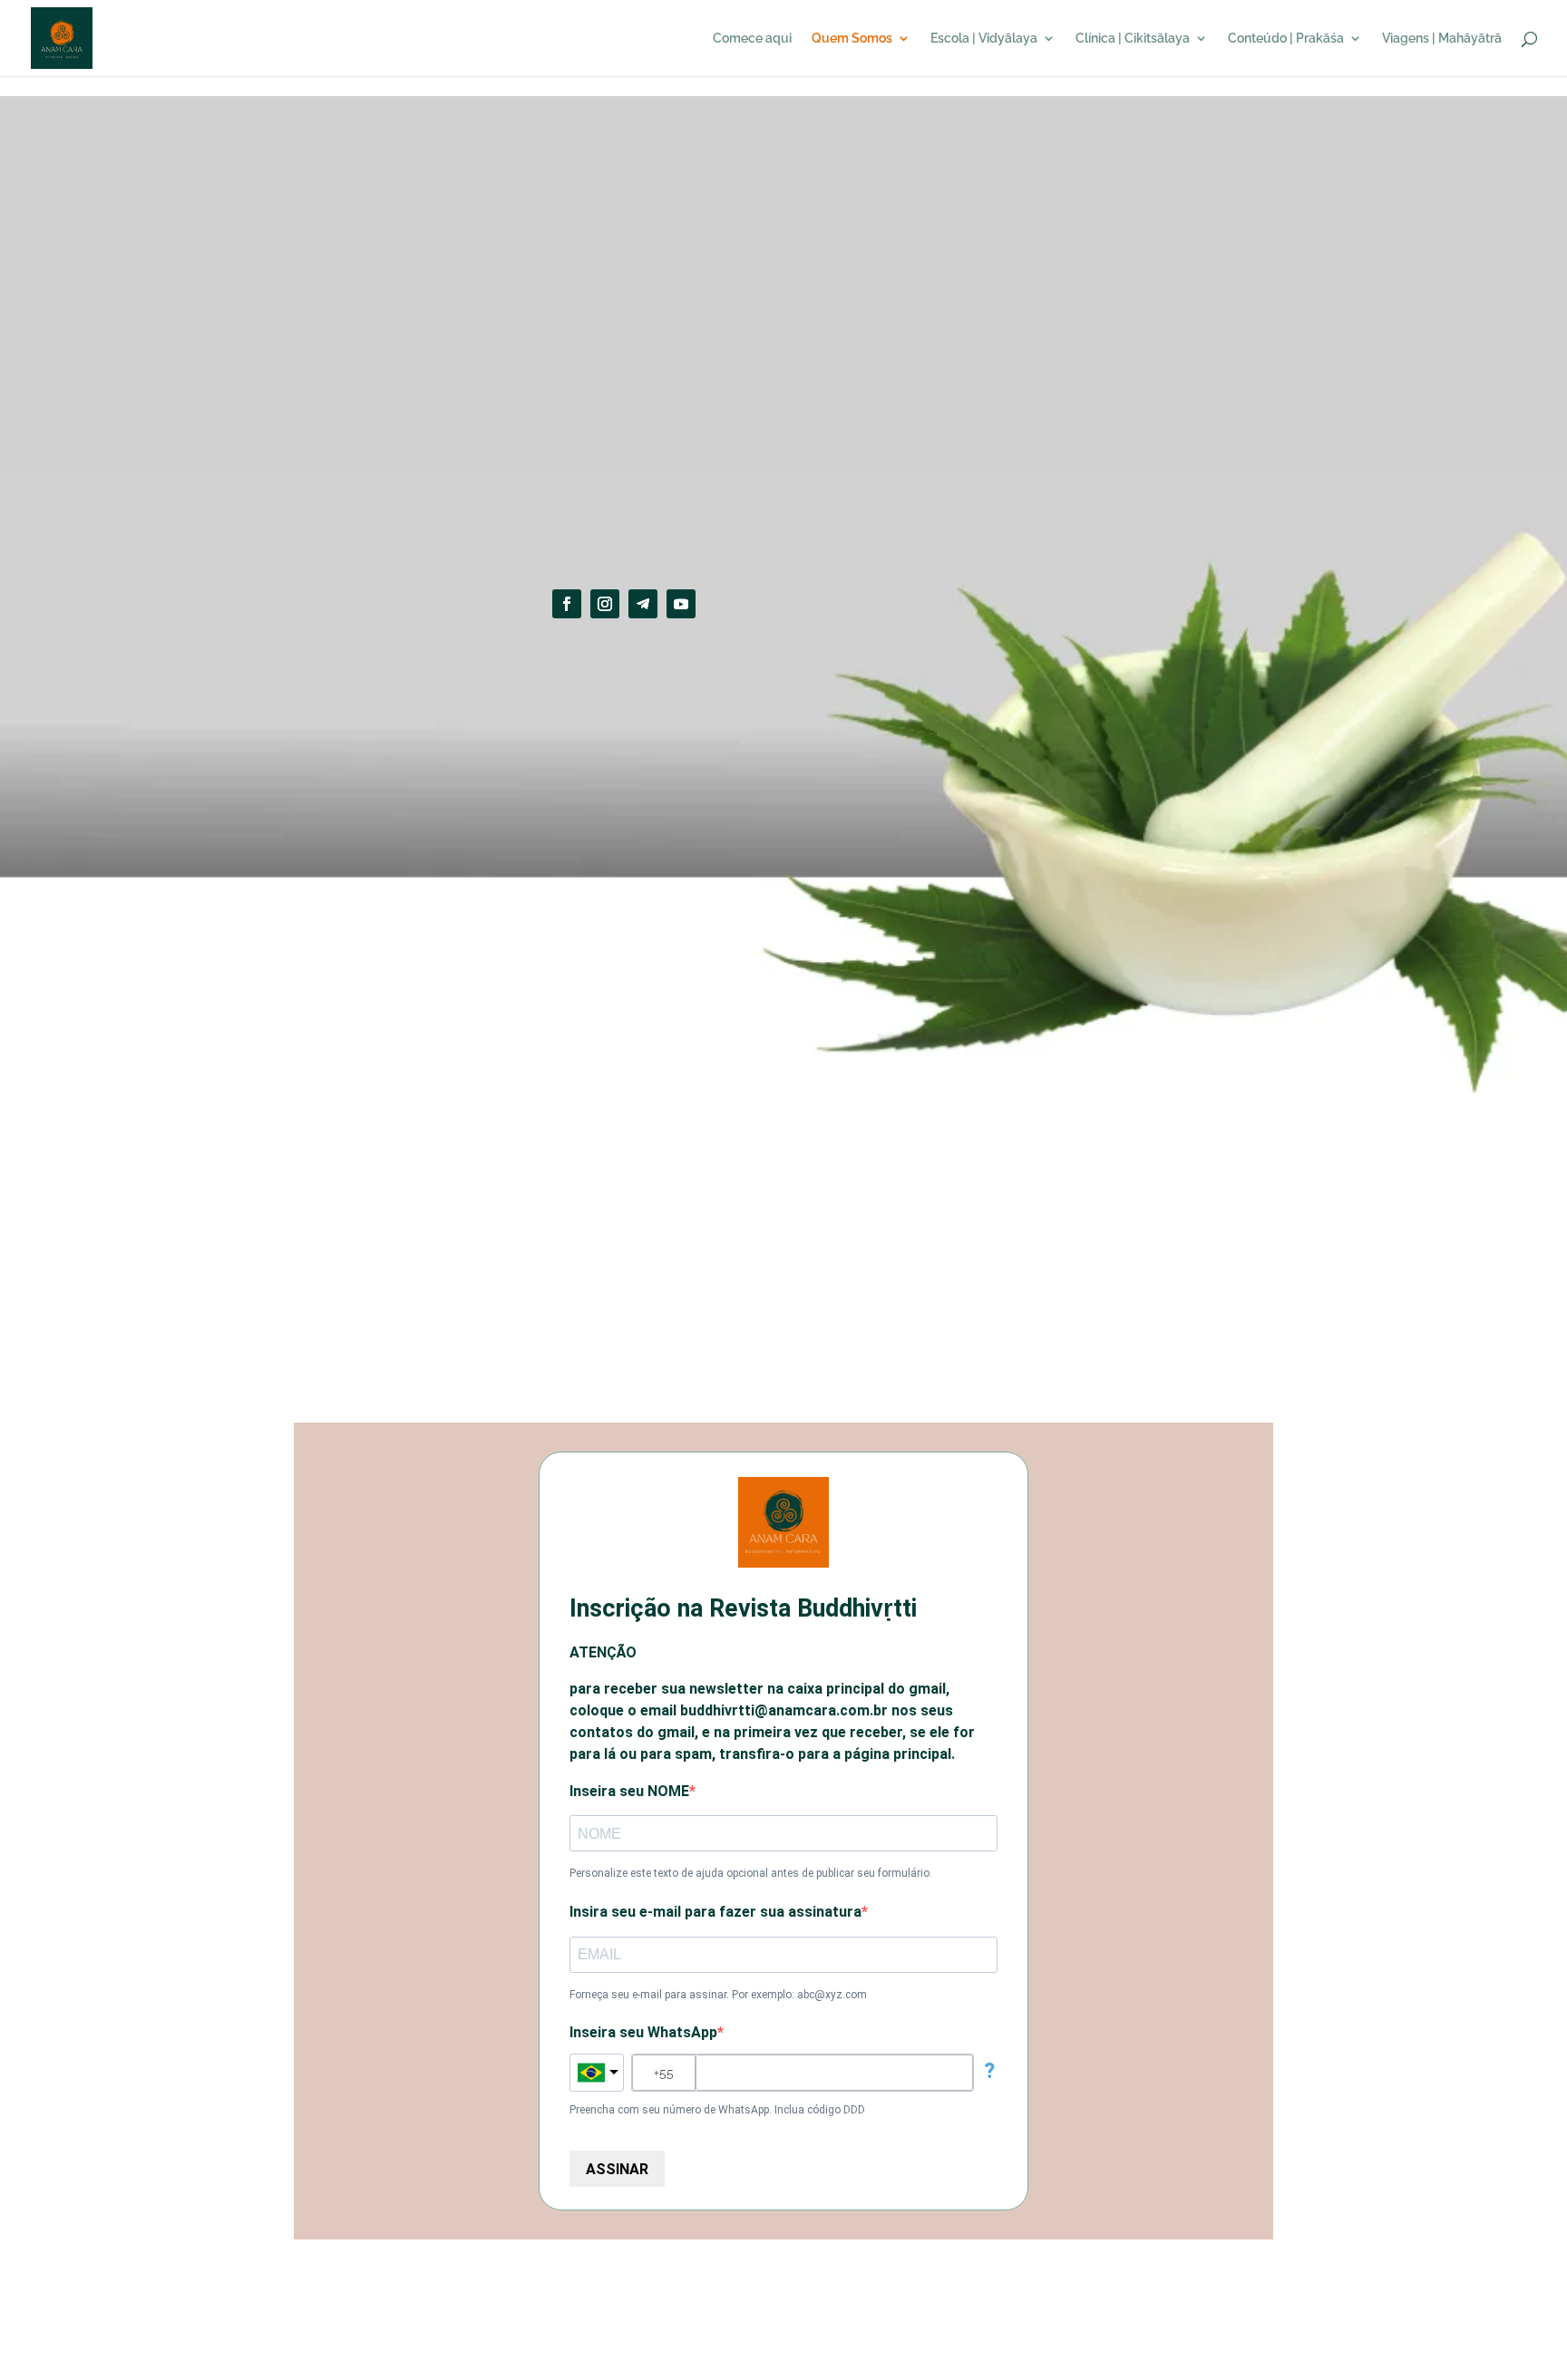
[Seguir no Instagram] (605, 604)
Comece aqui (752, 39)
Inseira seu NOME (629, 1791)
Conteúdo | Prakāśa (1286, 39)
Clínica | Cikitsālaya (1133, 39)
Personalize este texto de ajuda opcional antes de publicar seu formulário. (751, 1873)
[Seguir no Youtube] (681, 604)
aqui (791, 1357)
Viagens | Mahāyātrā (1442, 39)
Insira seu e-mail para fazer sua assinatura (715, 1912)
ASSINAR (617, 2169)
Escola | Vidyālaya (984, 39)
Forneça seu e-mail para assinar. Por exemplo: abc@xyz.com (718, 1995)
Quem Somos (852, 39)
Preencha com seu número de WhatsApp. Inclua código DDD (717, 2110)
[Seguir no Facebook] (567, 604)
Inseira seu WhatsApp (643, 2032)
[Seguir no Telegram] (643, 604)
